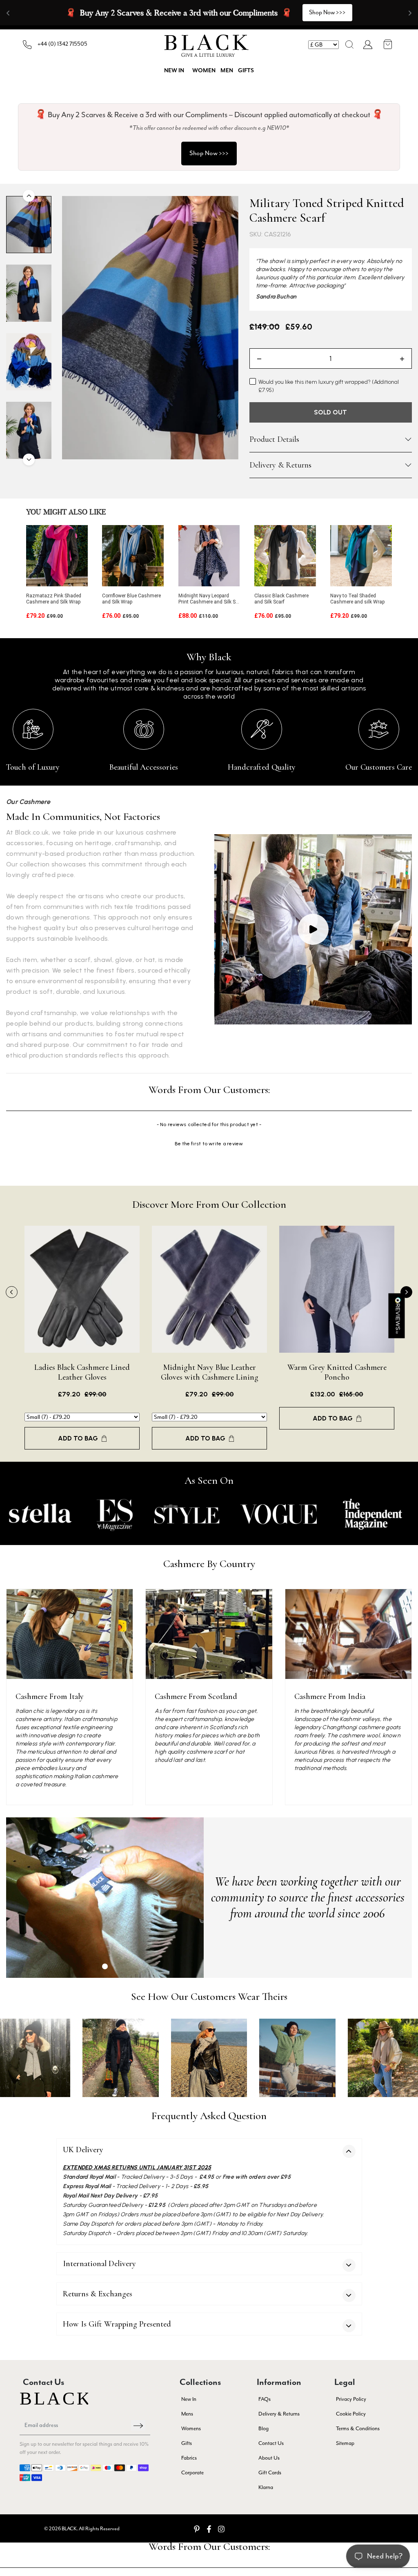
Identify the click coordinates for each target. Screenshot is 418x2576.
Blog (263, 2428)
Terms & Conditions (358, 2428)
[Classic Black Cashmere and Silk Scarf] (285, 556)
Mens (187, 2414)
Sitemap (345, 2443)
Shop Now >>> (209, 153)
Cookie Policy (351, 2414)
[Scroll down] (29, 460)
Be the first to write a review (209, 1144)
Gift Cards (270, 2472)
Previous (12, 1292)
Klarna (266, 2487)
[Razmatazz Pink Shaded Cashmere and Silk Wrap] (57, 556)
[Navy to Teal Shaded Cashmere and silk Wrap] (361, 556)
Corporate (192, 2472)
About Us (269, 2458)
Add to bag (78, 1438)
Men (227, 71)
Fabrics (189, 2458)
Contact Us (271, 2443)
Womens (191, 2428)
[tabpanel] (105, 1898)
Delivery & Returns (280, 465)
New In (189, 2399)
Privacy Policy (351, 2399)
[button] (349, 45)
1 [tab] (105, 1966)
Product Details (274, 439)
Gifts (246, 71)
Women (204, 71)
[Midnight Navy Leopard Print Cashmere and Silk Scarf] (209, 556)
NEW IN (174, 71)
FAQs (265, 2399)
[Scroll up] (29, 196)
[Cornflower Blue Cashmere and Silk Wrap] (133, 556)
